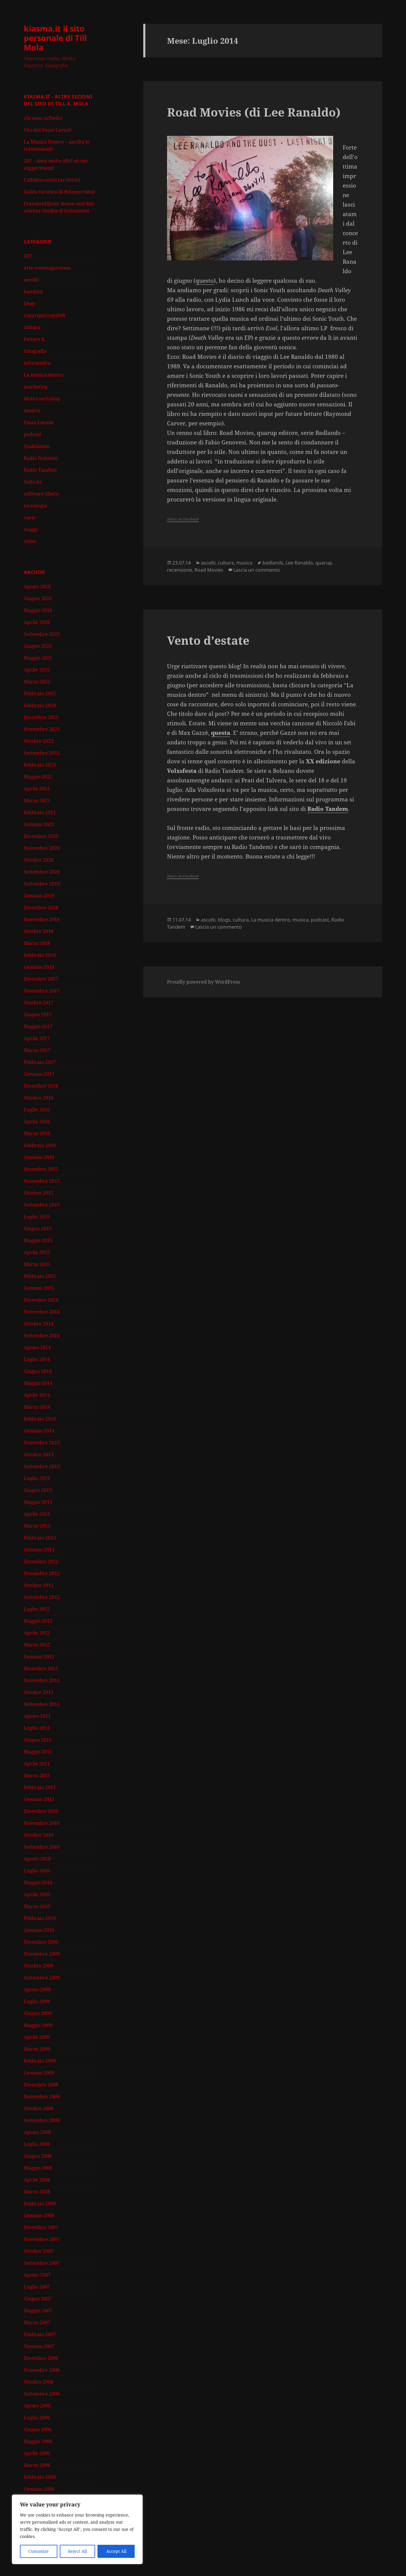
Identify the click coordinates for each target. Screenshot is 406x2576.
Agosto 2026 (37, 586)
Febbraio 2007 (40, 2334)
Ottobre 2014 (39, 1324)
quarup (324, 563)
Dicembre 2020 (41, 836)
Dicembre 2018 (41, 908)
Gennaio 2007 (39, 2346)
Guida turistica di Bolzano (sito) (59, 192)
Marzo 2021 (37, 801)
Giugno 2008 (38, 2156)
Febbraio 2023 (40, 765)
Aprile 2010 (37, 1894)
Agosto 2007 (37, 2275)
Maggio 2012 (38, 1621)
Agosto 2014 (37, 1347)
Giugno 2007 (38, 2299)
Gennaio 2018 (39, 967)
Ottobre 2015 (39, 1193)
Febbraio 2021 (40, 812)
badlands (273, 563)
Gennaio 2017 (39, 1074)
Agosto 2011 (37, 1716)
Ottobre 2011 (39, 1692)
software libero (41, 494)
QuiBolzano (37, 446)
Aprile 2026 (37, 622)
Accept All (116, 2551)
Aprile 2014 (37, 1395)
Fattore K (34, 339)
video (30, 541)
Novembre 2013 (42, 1443)
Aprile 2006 (37, 2453)
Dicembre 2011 (41, 1668)
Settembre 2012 (42, 1597)
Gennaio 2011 (39, 1799)
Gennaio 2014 (39, 1431)
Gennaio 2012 (39, 1657)
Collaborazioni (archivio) (52, 180)
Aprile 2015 (37, 1252)
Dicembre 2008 (41, 2085)
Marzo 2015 (37, 1264)
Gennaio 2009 (39, 2073)
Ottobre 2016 (39, 1098)
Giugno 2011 (38, 1740)
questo (205, 281)
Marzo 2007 (37, 2322)
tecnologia (36, 506)
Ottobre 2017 (39, 1003)
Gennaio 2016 (39, 1157)
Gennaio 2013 (39, 1550)
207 (28, 256)
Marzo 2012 (37, 1645)
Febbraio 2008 (40, 2204)
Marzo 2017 (37, 1050)
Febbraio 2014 (40, 1419)
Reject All (77, 2551)
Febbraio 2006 (40, 2477)
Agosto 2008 (37, 2132)
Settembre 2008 (42, 2120)
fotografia (35, 351)
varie (30, 518)
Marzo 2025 (37, 682)
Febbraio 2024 (40, 705)
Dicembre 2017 (41, 979)
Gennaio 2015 (39, 1288)
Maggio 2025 (38, 658)
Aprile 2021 (37, 789)
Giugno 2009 (38, 2013)
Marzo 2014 (37, 1407)
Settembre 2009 (42, 1978)
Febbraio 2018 (40, 955)
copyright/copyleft (45, 315)
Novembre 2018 (42, 919)
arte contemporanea (47, 268)
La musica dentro (44, 375)
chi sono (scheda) (43, 118)
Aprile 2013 (37, 1514)
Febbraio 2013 (40, 1538)
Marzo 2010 (37, 1906)
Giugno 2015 (38, 1229)
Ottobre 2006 (39, 2382)
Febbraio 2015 (40, 1276)
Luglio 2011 (37, 1728)
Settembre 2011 (42, 1704)
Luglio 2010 (37, 1871)
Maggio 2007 (38, 2311)
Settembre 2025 (42, 634)
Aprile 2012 (37, 1633)
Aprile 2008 (37, 2180)
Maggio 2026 (38, 610)
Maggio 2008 (38, 2168)
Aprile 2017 (37, 1038)
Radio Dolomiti (41, 458)
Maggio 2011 (38, 1752)
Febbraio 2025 (40, 693)
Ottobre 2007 (39, 2251)
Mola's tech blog (42, 399)
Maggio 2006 (38, 2441)
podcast (33, 434)
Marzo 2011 (37, 1775)
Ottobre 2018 (39, 931)
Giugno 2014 (38, 1371)
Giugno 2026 (38, 598)
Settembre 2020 (42, 872)
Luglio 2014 (37, 1359)
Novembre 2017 (42, 991)
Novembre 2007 (42, 2239)
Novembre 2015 (42, 1181)
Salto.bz (33, 482)
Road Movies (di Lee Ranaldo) (254, 112)
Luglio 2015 (37, 1217)
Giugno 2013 (38, 1490)
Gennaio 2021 (39, 824)
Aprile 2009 (37, 2037)
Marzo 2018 (37, 943)
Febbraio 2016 (40, 1145)
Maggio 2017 (38, 1026)
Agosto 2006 (37, 2406)
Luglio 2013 (37, 1478)
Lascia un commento (257, 570)
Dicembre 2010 (41, 1811)
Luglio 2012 (37, 1609)
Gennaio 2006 (39, 2489)
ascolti (31, 280)
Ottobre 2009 (39, 1966)
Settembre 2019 (42, 884)
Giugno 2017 (38, 1015)
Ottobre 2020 (39, 860)
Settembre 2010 (42, 1847)
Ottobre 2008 (39, 2108)
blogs (30, 303)
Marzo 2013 (37, 1526)
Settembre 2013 (42, 1466)
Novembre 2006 (42, 2370)
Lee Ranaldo (299, 563)
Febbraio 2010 (40, 1918)
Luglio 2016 (37, 1110)
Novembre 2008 (42, 2097)
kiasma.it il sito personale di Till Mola (55, 38)
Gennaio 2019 (39, 896)
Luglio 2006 (37, 2418)
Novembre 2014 (42, 1312)
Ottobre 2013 (39, 1454)
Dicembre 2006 (41, 2358)
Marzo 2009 (37, 2049)
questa (221, 733)
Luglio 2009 (37, 2001)
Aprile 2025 (37, 670)
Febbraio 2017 (40, 1062)
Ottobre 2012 (39, 1585)
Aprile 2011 (37, 1764)
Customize (38, 2551)
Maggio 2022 (38, 777)
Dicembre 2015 (41, 1169)
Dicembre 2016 (41, 1086)
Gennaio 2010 (39, 1930)
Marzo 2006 (37, 2465)
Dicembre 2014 (41, 1300)
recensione (180, 570)
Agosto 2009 (37, 1990)
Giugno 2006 (38, 2429)
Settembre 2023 (42, 753)
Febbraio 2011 (40, 1787)
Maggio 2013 (38, 1502)
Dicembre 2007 (41, 2227)
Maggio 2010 (38, 1883)
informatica (37, 363)
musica (32, 411)
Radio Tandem (40, 470)
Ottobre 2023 (39, 741)
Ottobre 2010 (39, 1835)
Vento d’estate (208, 640)
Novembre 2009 (42, 1954)
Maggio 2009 (38, 2025)
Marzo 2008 (37, 2192)
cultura (32, 327)
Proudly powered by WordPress (203, 982)
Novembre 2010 (42, 1823)
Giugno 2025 (38, 646)
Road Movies (209, 570)
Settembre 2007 (42, 2263)
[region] (77, 2529)
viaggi (31, 529)
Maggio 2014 (38, 1383)
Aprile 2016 (37, 1122)
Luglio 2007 (37, 2287)
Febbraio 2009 (40, 2061)
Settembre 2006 (42, 2394)
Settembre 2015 (42, 1205)
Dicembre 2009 (41, 1942)
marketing (36, 387)
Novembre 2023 (42, 729)
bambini (33, 292)
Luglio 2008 (37, 2144)
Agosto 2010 (37, 1859)
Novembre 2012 (42, 1573)
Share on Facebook (183, 519)
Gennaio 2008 (39, 2215)
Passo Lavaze (39, 422)
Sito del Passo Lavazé (48, 130)
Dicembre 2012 (41, 1561)
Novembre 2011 (42, 1680)
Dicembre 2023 (41, 717)
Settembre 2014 (42, 1336)
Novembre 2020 (42, 848)
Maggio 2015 (38, 1240)
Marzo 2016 (37, 1133)
